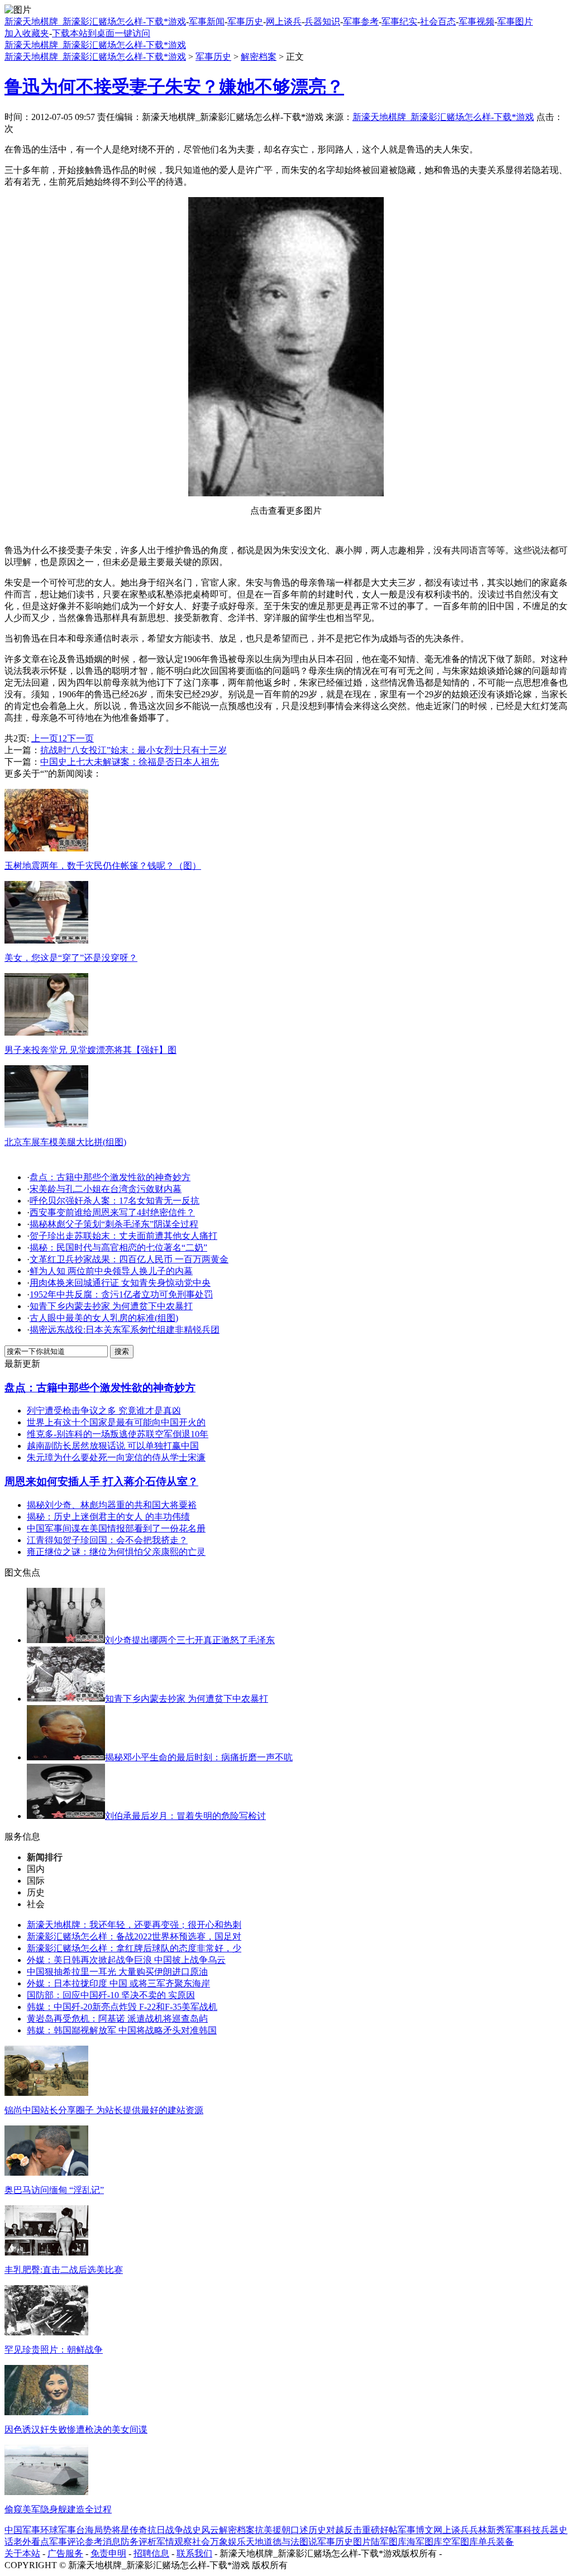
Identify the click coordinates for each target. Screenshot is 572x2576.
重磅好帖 (380, 2530)
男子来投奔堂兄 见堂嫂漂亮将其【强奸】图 (90, 1050)
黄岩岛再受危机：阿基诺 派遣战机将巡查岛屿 (117, 2019)
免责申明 (108, 2553)
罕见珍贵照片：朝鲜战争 (54, 2350)
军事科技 (523, 2530)
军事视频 (476, 21)
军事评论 (67, 2542)
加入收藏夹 (27, 33)
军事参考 (361, 21)
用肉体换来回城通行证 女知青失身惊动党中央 (120, 1283)
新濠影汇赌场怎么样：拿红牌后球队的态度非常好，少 (134, 1948)
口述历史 (308, 2530)
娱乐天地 (246, 2542)
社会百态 (438, 21)
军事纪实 (399, 21)
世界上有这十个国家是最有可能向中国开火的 (116, 1422)
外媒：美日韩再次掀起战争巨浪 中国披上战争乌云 (126, 1960)
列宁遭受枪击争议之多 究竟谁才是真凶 (104, 1411)
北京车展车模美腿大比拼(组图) (65, 1142)
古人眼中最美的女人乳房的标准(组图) (104, 1318)
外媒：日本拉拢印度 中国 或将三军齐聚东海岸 (118, 1983)
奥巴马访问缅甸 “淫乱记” (54, 2190)
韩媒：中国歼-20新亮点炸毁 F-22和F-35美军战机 (122, 2007)
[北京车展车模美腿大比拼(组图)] (46, 1125)
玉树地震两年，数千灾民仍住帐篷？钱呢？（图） (103, 866)
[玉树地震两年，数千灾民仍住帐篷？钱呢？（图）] (46, 848)
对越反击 (344, 2530)
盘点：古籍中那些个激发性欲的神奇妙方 (110, 1177)
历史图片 (353, 2542)
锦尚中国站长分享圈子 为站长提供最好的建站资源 (104, 2110)
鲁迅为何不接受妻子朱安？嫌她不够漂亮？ (174, 87)
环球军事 (58, 2530)
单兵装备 (496, 2542)
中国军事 (22, 2530)
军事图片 (515, 21)
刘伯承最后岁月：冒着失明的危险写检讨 (185, 1816)
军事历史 (245, 21)
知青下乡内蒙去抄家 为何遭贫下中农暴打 (111, 1306)
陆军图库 (389, 2542)
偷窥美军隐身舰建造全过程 (58, 2509)
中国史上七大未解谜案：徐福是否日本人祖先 (130, 762)
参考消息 (103, 2542)
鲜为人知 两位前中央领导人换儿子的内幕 (111, 1271)
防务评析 (139, 2542)
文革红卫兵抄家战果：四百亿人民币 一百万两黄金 (129, 1259)
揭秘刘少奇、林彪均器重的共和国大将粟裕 (112, 1505)
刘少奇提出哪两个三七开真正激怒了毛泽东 (190, 1640)
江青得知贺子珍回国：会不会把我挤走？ (107, 1540)
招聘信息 (151, 2553)
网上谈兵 (284, 21)
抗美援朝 (273, 2530)
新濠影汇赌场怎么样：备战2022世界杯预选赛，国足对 (134, 1936)
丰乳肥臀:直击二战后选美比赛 (64, 2270)
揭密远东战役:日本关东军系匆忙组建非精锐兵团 (125, 1330)
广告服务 (65, 2553)
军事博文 (416, 2530)
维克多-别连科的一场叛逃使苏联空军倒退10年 (118, 1434)
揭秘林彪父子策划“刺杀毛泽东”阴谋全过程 (114, 1224)
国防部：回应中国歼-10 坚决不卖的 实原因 (111, 1995)
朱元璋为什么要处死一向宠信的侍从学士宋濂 (116, 1457)
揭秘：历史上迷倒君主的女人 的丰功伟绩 (108, 1517)
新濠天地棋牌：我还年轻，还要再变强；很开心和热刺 (134, 1925)
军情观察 (174, 2542)
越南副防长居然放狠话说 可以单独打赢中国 (113, 1446)
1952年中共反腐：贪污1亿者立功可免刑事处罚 (121, 1294)
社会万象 (210, 2542)
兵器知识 (322, 21)
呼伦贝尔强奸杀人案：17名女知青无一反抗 (115, 1201)
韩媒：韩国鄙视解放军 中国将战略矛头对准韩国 (122, 2030)
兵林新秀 (487, 2530)
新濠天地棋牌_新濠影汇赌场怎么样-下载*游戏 (95, 21)
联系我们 (194, 2553)
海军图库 (425, 2542)
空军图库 (460, 2542)
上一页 (45, 738)
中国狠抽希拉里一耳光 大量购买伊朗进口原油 (117, 1972)
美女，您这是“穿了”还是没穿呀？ (71, 958)
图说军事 (317, 2542)
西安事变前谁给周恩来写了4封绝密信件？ (112, 1212)
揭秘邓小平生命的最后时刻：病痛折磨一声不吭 (199, 1757)
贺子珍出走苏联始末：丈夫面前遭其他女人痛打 (123, 1236)
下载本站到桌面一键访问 (101, 33)
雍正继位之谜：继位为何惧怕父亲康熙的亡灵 (116, 1552)
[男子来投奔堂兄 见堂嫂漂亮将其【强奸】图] (46, 1033)
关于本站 (22, 2553)
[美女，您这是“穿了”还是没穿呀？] (46, 940)
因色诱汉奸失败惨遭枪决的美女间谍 (76, 2429)
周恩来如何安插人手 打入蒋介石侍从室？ (101, 1481)
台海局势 (94, 2530)
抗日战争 (165, 2530)
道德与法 (282, 2542)
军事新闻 (207, 21)
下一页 (80, 738)
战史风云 (201, 2530)
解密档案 (259, 57)
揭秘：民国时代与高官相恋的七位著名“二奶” (118, 1248)
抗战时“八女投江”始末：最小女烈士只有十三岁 (134, 750)
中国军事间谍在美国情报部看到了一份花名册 (116, 1528)
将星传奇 (130, 2530)
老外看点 (31, 2542)
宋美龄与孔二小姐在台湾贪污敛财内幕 (106, 1189)
